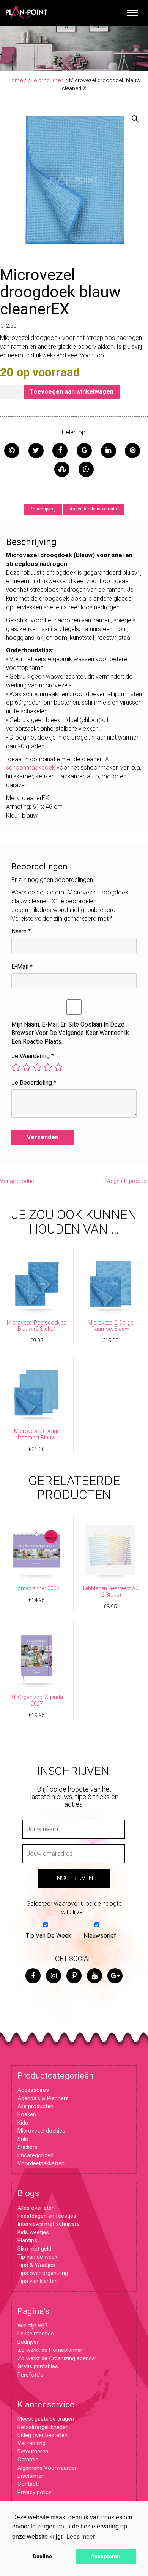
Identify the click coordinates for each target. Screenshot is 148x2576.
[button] (135, 119)
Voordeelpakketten (41, 2163)
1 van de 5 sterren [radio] (16, 1067)
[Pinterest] (74, 1976)
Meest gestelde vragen (46, 2419)
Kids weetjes (33, 2232)
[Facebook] (33, 1976)
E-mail (22, 967)
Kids (23, 2123)
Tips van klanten (38, 2281)
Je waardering (33, 1056)
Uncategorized (35, 2155)
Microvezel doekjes (41, 2131)
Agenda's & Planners (43, 2098)
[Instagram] (54, 1976)
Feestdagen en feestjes (47, 2216)
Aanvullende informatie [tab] (94, 509)
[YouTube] (94, 1976)
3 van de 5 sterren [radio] (37, 1067)
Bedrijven (29, 2342)
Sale (23, 2139)
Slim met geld (34, 2249)
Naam (21, 931)
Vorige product (18, 1181)
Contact (28, 2484)
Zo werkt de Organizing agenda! (57, 2358)
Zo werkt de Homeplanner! (51, 2350)
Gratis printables (38, 2366)
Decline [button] (42, 2556)
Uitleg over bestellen (43, 2435)
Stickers (28, 2147)
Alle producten (46, 80)
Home (15, 80)
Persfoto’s (30, 2375)
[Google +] (115, 1976)
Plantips (27, 2240)
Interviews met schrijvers (49, 2224)
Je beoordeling (34, 1083)
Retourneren (33, 2452)
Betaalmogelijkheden (43, 2427)
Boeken (27, 2114)
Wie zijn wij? (32, 2326)
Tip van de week (37, 2257)
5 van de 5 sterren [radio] (58, 1067)
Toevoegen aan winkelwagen (72, 391)
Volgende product (127, 1181)
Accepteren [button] (105, 2556)
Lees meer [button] (81, 2537)
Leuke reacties (36, 2334)
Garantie (28, 2460)
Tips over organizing (43, 2273)
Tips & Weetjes (36, 2265)
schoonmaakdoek (31, 768)
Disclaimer (30, 2476)
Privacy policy (34, 2492)
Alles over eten (36, 2208)
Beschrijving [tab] (43, 509)
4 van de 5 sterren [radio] (48, 1067)
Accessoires (33, 2090)
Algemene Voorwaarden (48, 2468)
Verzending (31, 2443)
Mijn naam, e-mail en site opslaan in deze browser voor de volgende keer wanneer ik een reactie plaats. (70, 1033)
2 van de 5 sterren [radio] (27, 1067)
